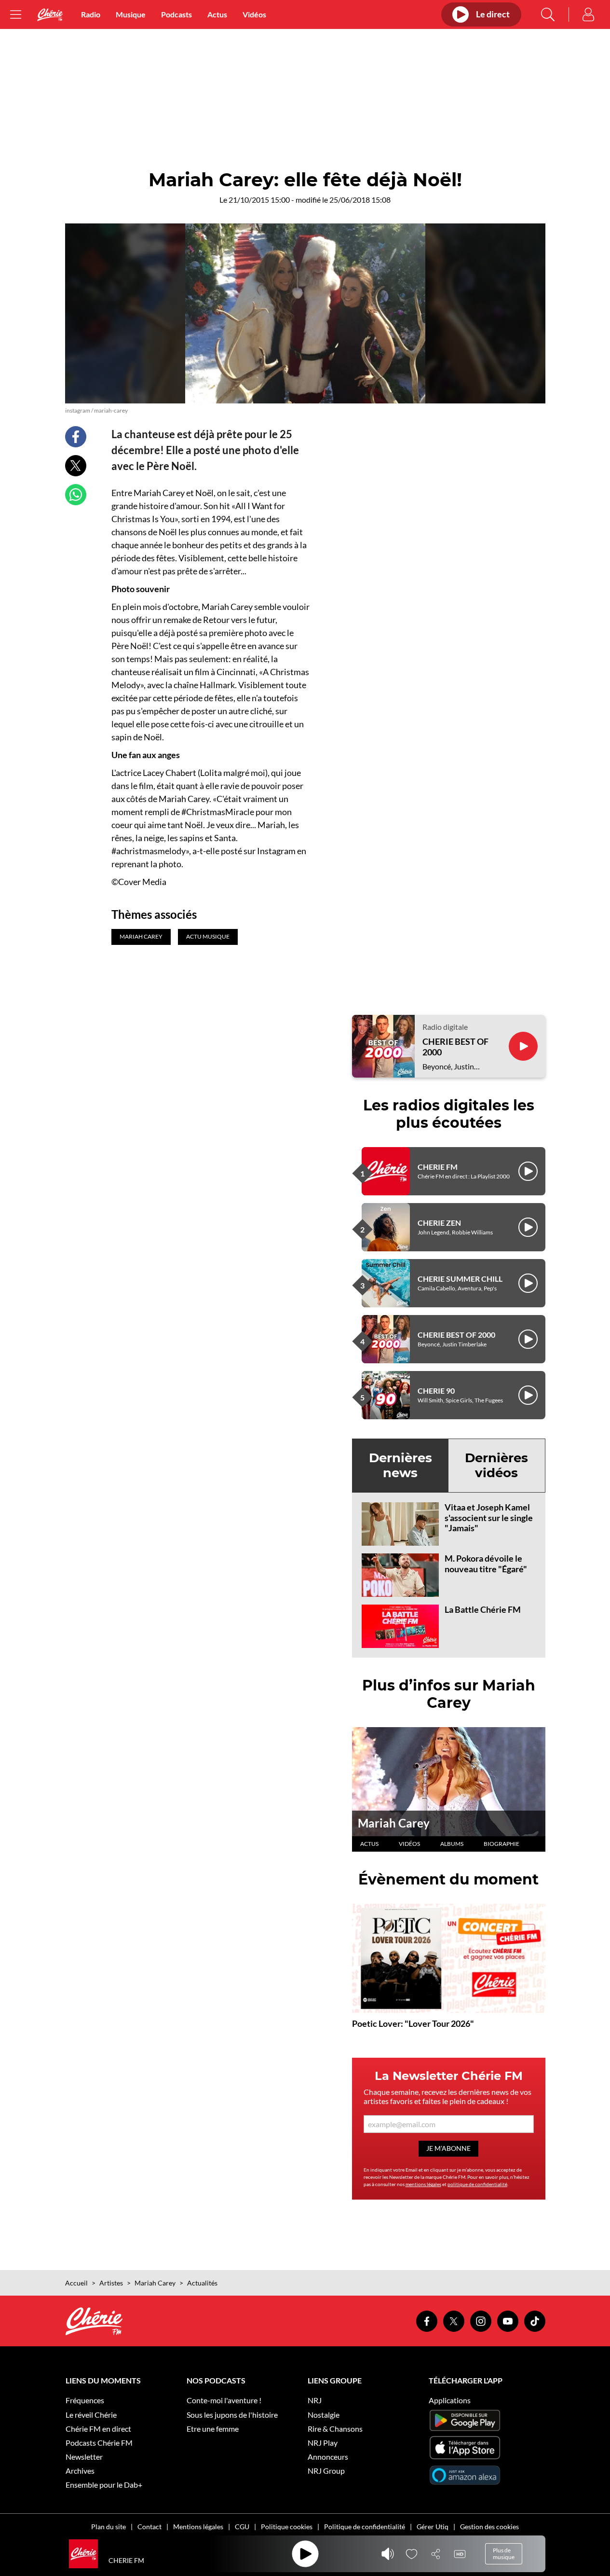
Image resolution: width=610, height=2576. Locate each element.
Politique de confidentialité (365, 2527)
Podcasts (176, 14)
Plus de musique (504, 2554)
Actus (217, 14)
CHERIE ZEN (439, 1223)
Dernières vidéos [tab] (496, 1465)
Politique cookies (287, 2527)
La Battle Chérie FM (483, 1609)
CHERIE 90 (436, 1391)
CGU (242, 2527)
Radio (91, 14)
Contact (149, 2527)
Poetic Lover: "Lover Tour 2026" (413, 2023)
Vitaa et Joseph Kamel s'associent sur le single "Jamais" (489, 1517)
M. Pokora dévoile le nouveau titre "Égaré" (486, 1564)
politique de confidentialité (477, 2184)
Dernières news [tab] (400, 1465)
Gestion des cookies (489, 2527)
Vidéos (254, 14)
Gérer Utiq (433, 2527)
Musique (131, 14)
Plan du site (108, 2527)
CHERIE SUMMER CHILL (460, 1279)
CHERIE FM (438, 1167)
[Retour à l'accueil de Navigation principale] (50, 15)
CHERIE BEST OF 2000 (455, 1047)
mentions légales (423, 2184)
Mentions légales (198, 2527)
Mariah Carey (394, 1823)
